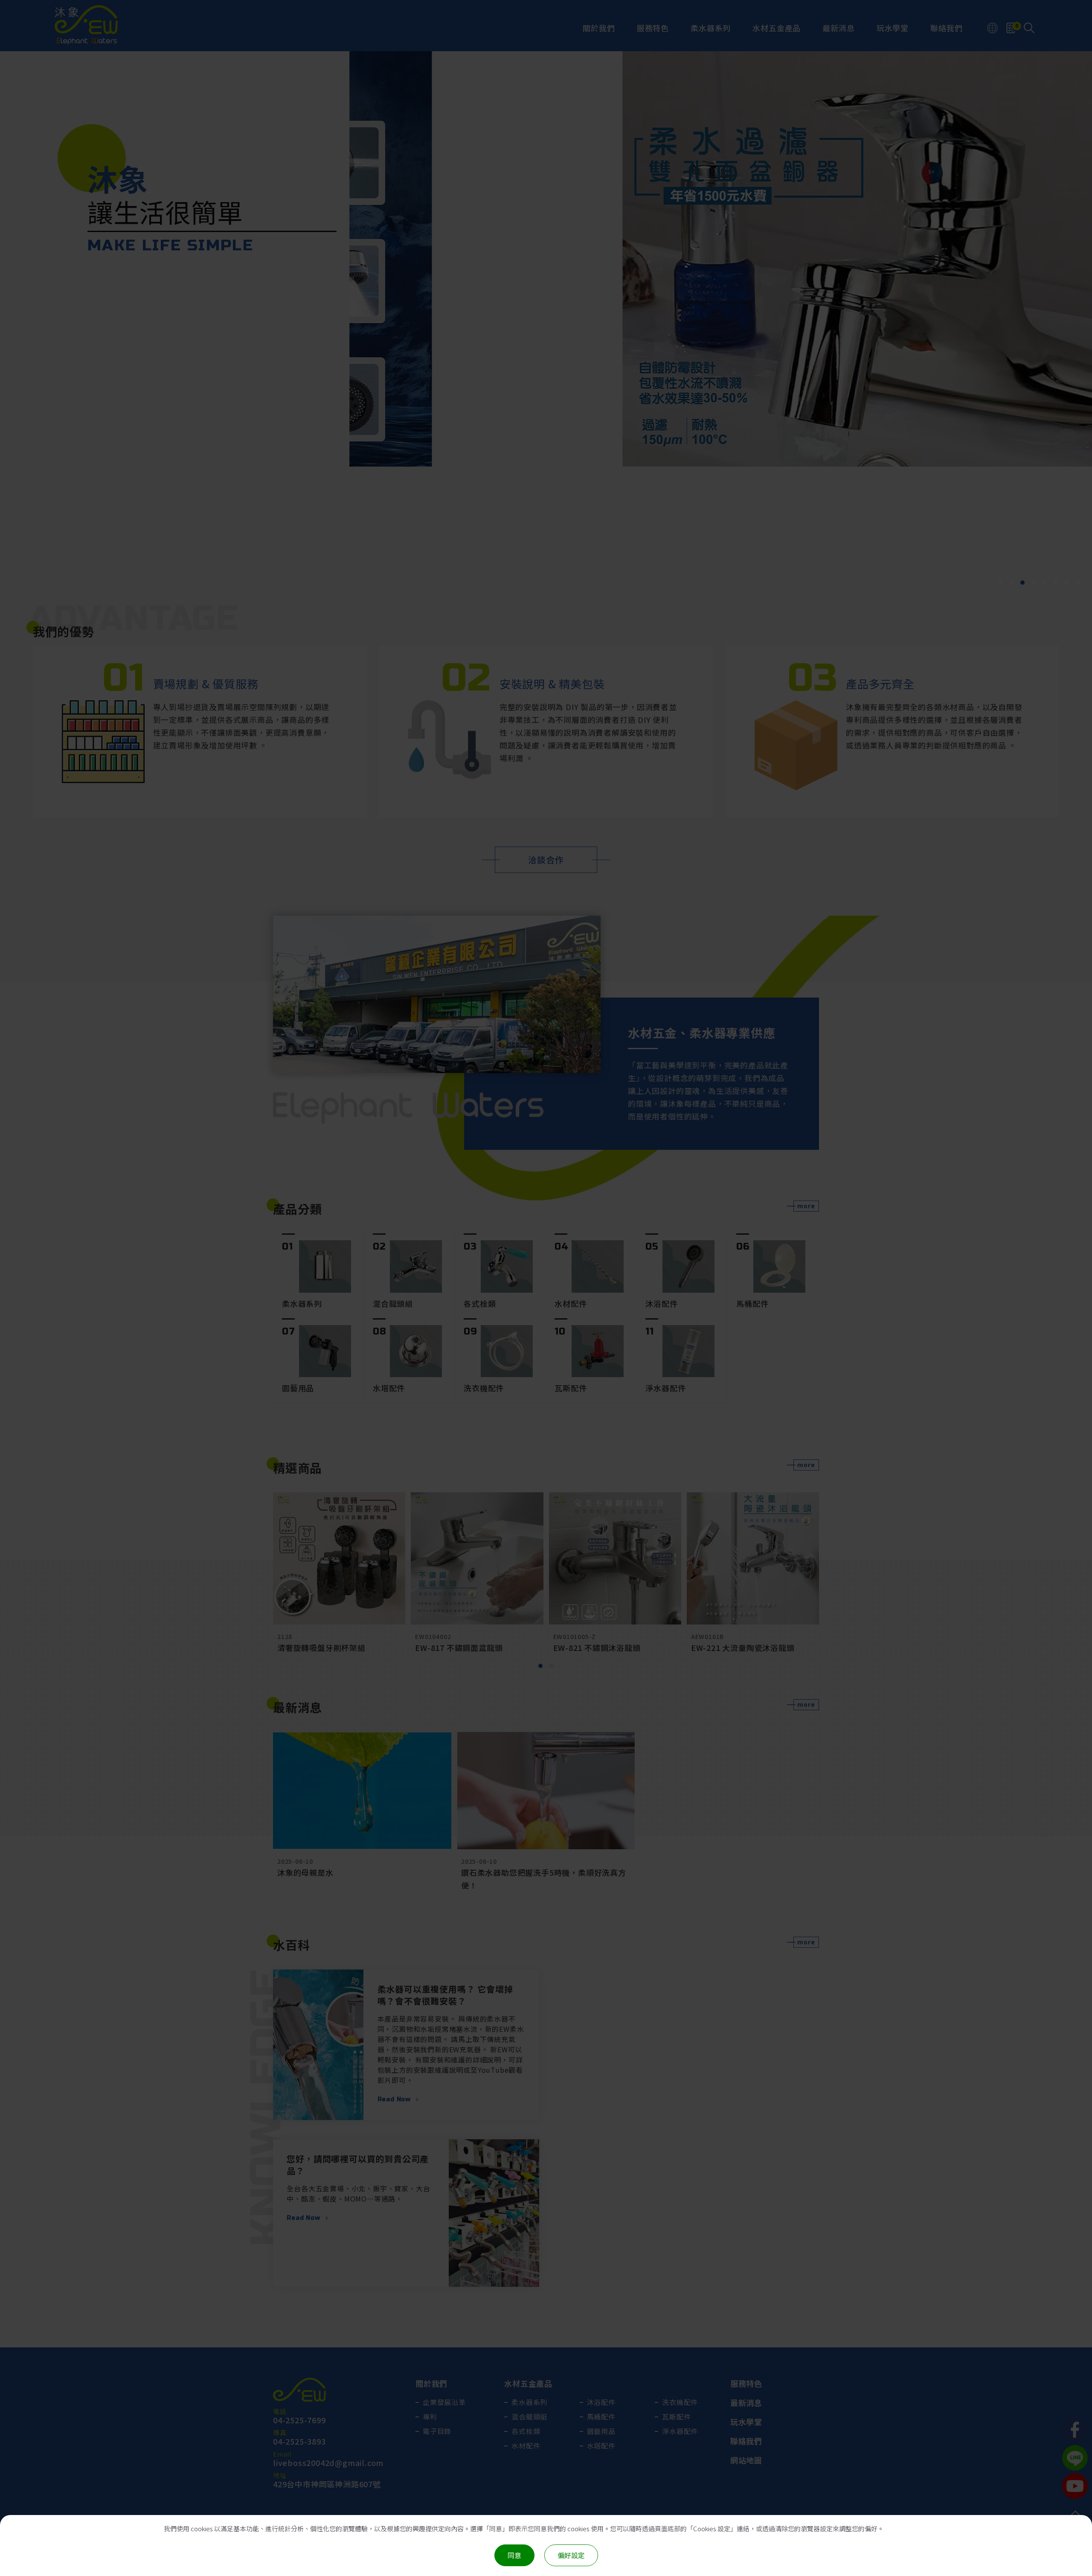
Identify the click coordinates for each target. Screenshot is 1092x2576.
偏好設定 (571, 2555)
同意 (514, 2555)
